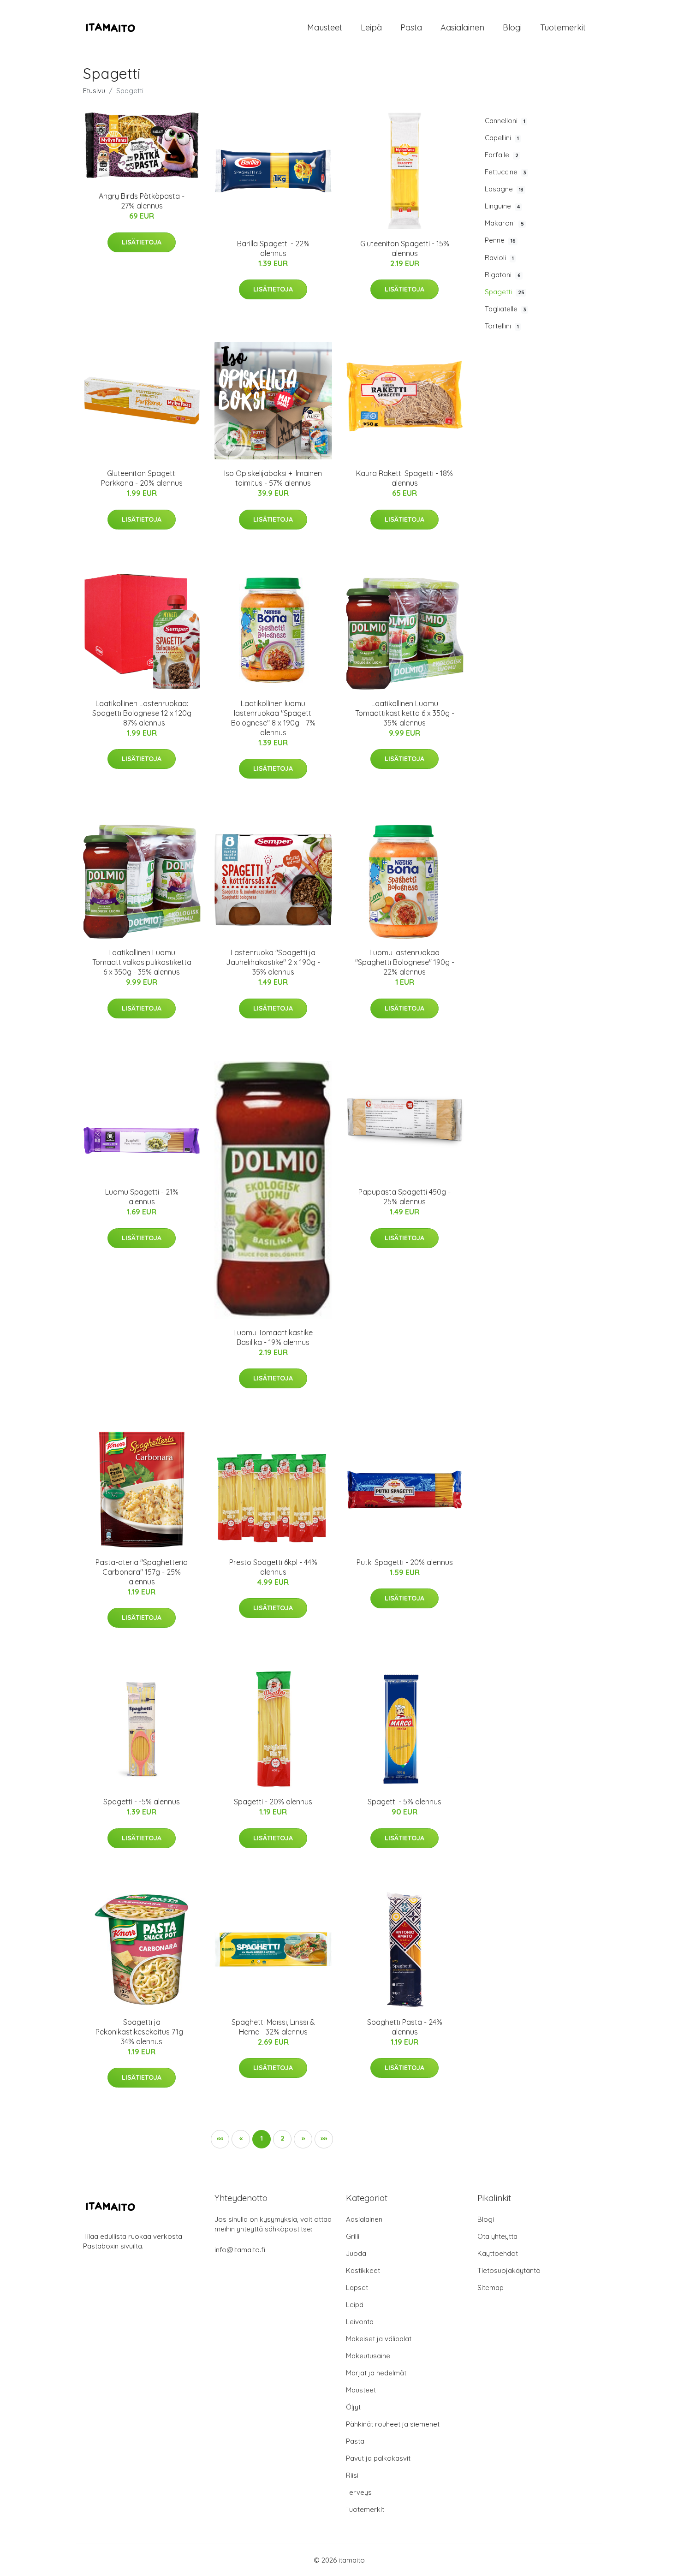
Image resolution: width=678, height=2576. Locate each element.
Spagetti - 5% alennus (404, 1802)
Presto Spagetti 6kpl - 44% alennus (273, 1567)
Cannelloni (505, 121)
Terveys (359, 2492)
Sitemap (491, 2287)
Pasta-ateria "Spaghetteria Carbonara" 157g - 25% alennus (142, 1572)
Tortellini (502, 326)
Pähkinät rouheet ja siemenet (393, 2424)
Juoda (356, 2253)
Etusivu (94, 91)
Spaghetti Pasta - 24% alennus (405, 2027)
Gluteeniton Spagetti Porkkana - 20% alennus (142, 478)
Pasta (411, 27)
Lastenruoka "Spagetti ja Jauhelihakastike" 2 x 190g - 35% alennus (273, 962)
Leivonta (360, 2322)
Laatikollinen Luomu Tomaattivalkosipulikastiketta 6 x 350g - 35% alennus (142, 962)
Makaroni (504, 223)
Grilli (353, 2236)
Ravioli (499, 258)
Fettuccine (506, 172)
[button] (303, 2139)
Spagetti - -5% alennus (142, 1802)
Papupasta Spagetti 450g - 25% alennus (404, 1197)
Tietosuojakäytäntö (509, 2270)
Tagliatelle (506, 309)
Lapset (357, 2287)
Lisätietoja (142, 242)
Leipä (371, 27)
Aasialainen (462, 27)
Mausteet (325, 27)
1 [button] (262, 2138)
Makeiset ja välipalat (379, 2339)
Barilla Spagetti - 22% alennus (273, 248)
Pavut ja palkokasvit (378, 2458)
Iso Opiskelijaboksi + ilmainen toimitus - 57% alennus (273, 478)
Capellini (502, 138)
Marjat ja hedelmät (376, 2373)
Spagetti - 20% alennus (273, 1802)
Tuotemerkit (563, 27)
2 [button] (282, 2138)
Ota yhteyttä (497, 2236)
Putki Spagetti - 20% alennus (405, 1562)
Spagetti (505, 292)
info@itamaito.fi (240, 2250)
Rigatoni (503, 275)
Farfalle (502, 155)
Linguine (503, 206)
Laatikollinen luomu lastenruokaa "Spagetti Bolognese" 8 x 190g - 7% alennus (273, 718)
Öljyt (353, 2407)
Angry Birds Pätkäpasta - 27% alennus (142, 201)
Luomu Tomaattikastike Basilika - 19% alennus (273, 1337)
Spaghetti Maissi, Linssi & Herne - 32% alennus (273, 2027)
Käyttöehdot (498, 2253)
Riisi (352, 2475)
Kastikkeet (363, 2270)
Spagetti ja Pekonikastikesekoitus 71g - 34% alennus (142, 2032)
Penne (500, 240)
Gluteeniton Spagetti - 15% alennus (405, 248)
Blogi (512, 27)
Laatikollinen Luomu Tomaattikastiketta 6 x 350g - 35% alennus (405, 713)
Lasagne (504, 189)
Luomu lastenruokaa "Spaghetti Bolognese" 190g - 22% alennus (405, 962)
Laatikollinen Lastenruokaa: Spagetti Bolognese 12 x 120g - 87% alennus (142, 713)
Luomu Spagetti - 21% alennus (142, 1197)
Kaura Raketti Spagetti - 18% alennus (404, 478)
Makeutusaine (368, 2356)
